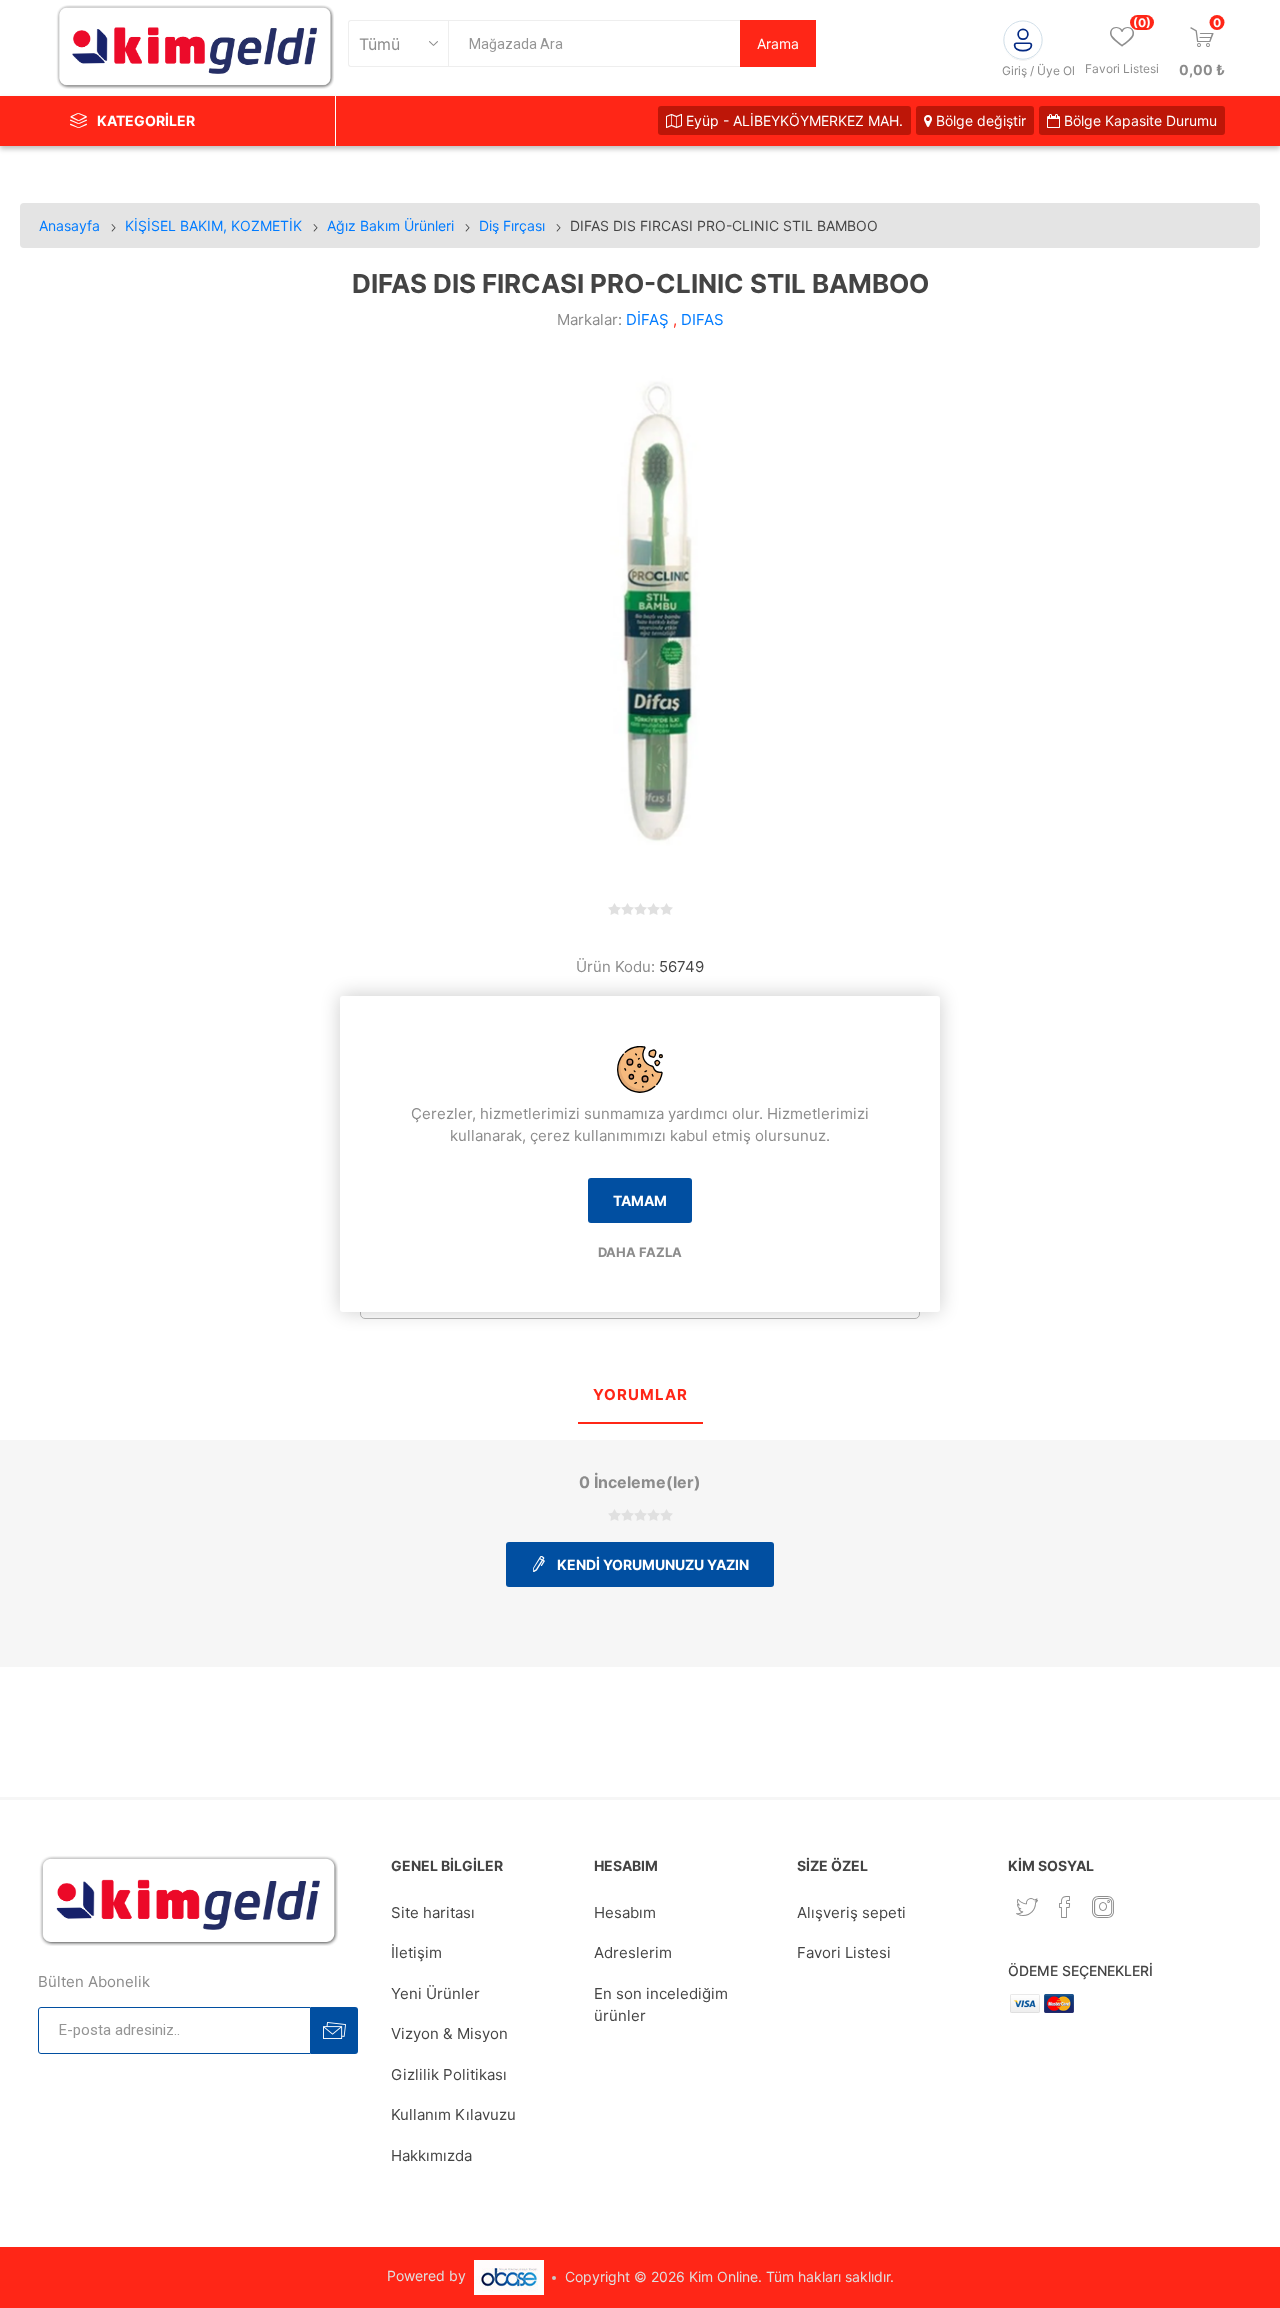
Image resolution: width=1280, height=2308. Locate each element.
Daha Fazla (640, 1252)
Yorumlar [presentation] (640, 1394)
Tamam (640, 1200)
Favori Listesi (844, 1952)
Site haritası (433, 1912)
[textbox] (594, 43)
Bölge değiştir (979, 120)
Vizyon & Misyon (449, 2033)
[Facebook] (1065, 1907)
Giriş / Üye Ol (1038, 70)
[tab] (640, 1396)
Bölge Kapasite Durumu (1138, 120)
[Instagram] (1103, 1907)
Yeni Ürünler (435, 1993)
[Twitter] (1027, 1907)
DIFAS (702, 319)
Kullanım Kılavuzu (453, 2114)
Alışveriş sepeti (851, 1912)
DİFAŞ (647, 319)
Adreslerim (633, 1952)
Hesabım (625, 1912)
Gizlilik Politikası (449, 2074)
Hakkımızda (431, 2155)
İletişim (416, 1952)
